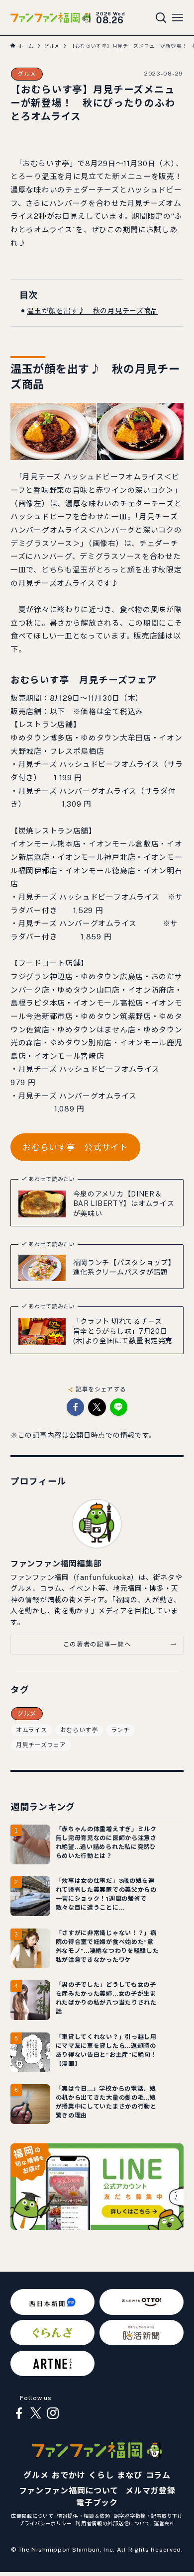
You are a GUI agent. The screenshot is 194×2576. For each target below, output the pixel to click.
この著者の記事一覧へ (97, 1644)
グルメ (27, 74)
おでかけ (68, 2475)
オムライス (32, 1730)
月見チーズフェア (41, 1745)
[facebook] (19, 2413)
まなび (129, 2475)
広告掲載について (32, 2516)
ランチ (120, 1730)
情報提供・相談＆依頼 (84, 2516)
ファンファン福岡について (69, 2491)
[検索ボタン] (161, 18)
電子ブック (97, 2503)
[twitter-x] (36, 2413)
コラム (158, 2475)
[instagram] (53, 2413)
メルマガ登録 (150, 2491)
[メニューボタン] (178, 18)
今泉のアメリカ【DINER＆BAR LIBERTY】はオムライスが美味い (124, 1204)
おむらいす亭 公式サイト (75, 1147)
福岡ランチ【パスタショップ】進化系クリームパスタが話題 (124, 1268)
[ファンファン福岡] (51, 18)
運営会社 (164, 2523)
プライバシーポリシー (46, 2523)
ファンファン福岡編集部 (56, 1564)
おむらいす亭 (79, 1730)
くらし (101, 2475)
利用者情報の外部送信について (113, 2523)
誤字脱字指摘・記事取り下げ (148, 2516)
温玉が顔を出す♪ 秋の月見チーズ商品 (93, 311)
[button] (75, 1407)
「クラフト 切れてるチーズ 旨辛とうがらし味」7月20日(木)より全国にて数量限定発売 (123, 1331)
